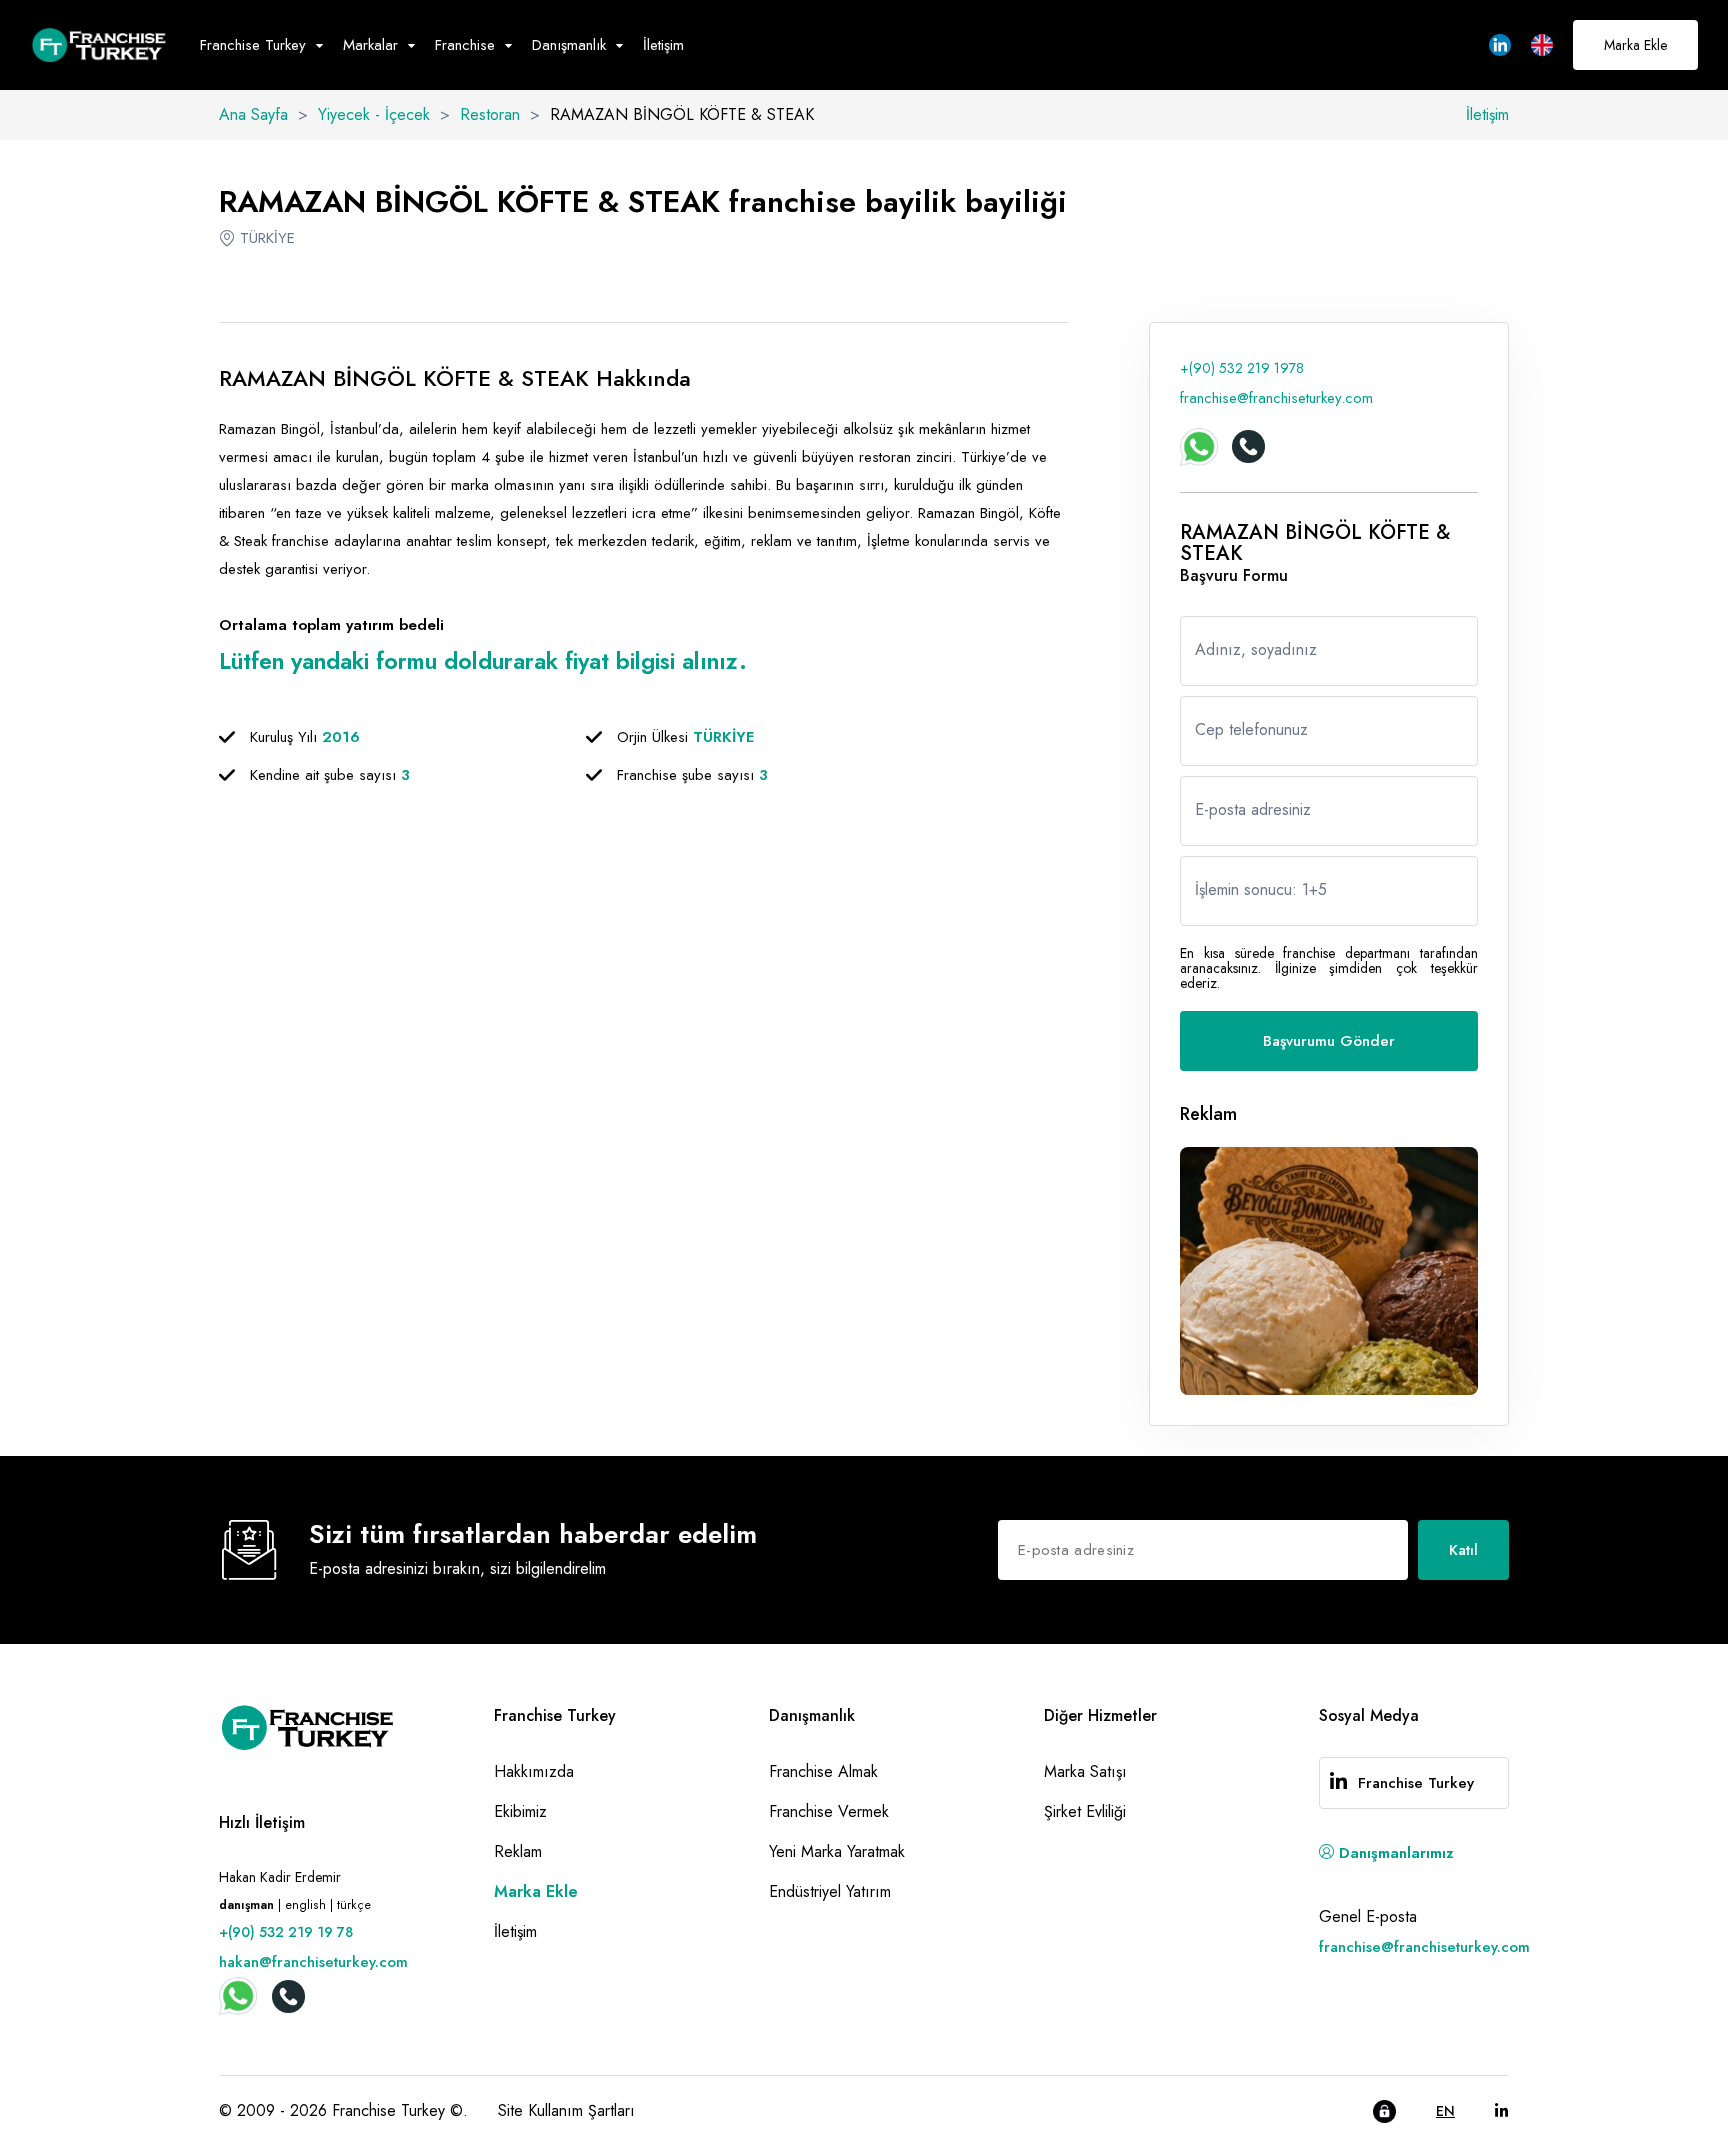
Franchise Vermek (829, 1811)
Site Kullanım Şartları (566, 2110)
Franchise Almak (823, 1771)
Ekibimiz (520, 1811)
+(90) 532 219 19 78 (286, 1932)
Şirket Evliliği (1085, 1811)
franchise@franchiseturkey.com (1276, 398)
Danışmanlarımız (1394, 1853)
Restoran (490, 114)
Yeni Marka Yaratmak (837, 1851)
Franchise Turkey (1416, 1783)
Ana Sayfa (253, 114)
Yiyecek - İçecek (374, 114)
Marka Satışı (1085, 1771)
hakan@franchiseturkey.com (313, 1962)
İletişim (663, 45)
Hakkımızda (534, 1771)
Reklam (518, 1851)
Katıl (1463, 1550)
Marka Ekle (1635, 45)
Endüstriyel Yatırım (830, 1891)
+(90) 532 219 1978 (1242, 368)
